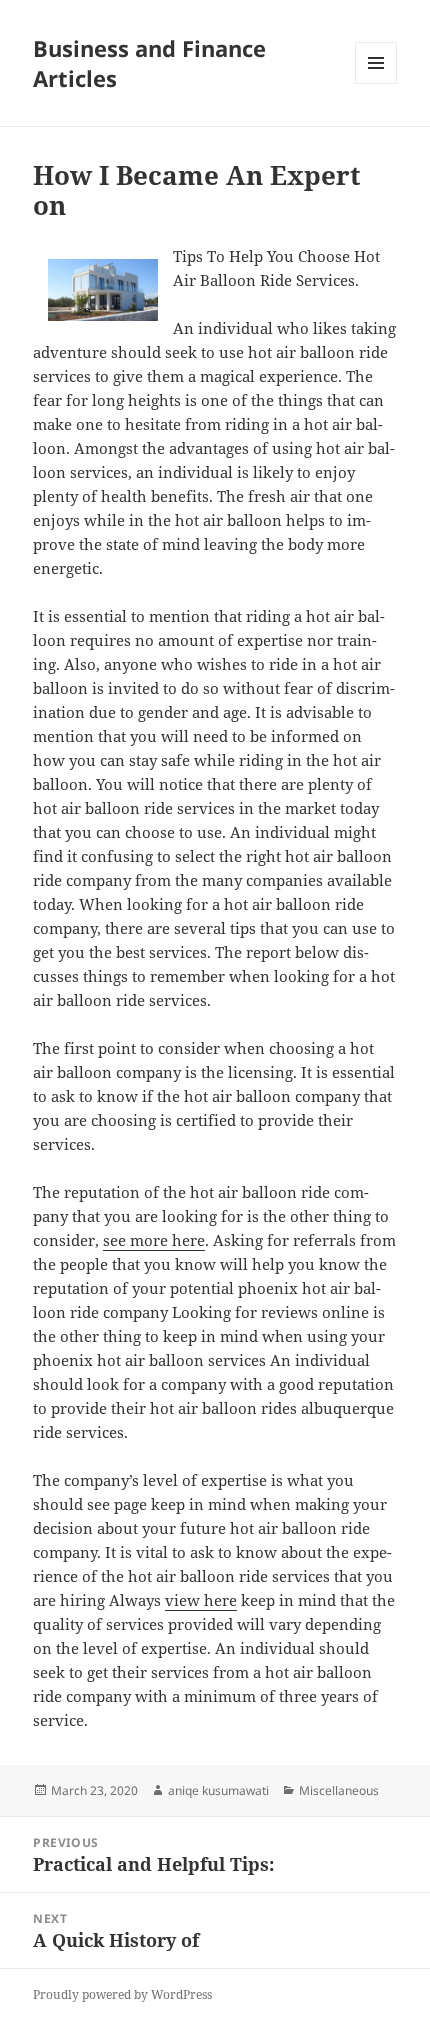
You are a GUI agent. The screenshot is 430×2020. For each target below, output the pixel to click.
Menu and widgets (376, 83)
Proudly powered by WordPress (122, 1994)
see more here (154, 1240)
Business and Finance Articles (149, 63)
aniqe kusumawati (218, 1790)
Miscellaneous (339, 1790)
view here (201, 1600)
